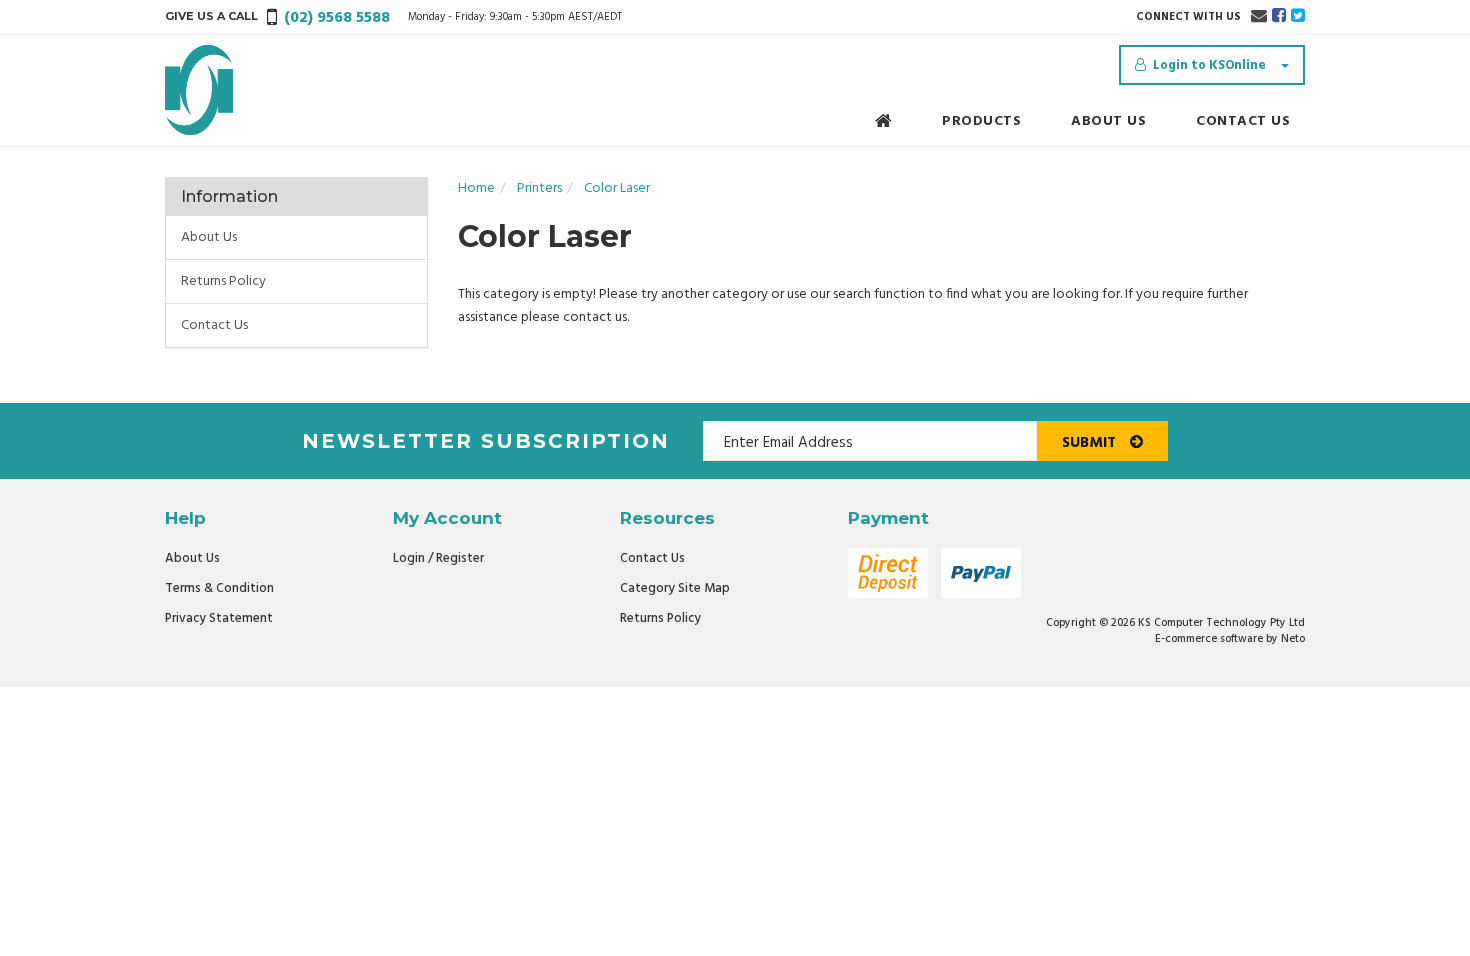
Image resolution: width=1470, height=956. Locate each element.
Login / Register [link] (438, 558)
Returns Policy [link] (223, 281)
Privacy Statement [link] (219, 618)
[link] (1279, 17)
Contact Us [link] (214, 325)
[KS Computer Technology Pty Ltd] (199, 90)
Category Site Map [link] (675, 588)
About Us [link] (209, 237)
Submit (1091, 443)
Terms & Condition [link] (219, 588)
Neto (1293, 639)
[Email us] (1259, 17)
